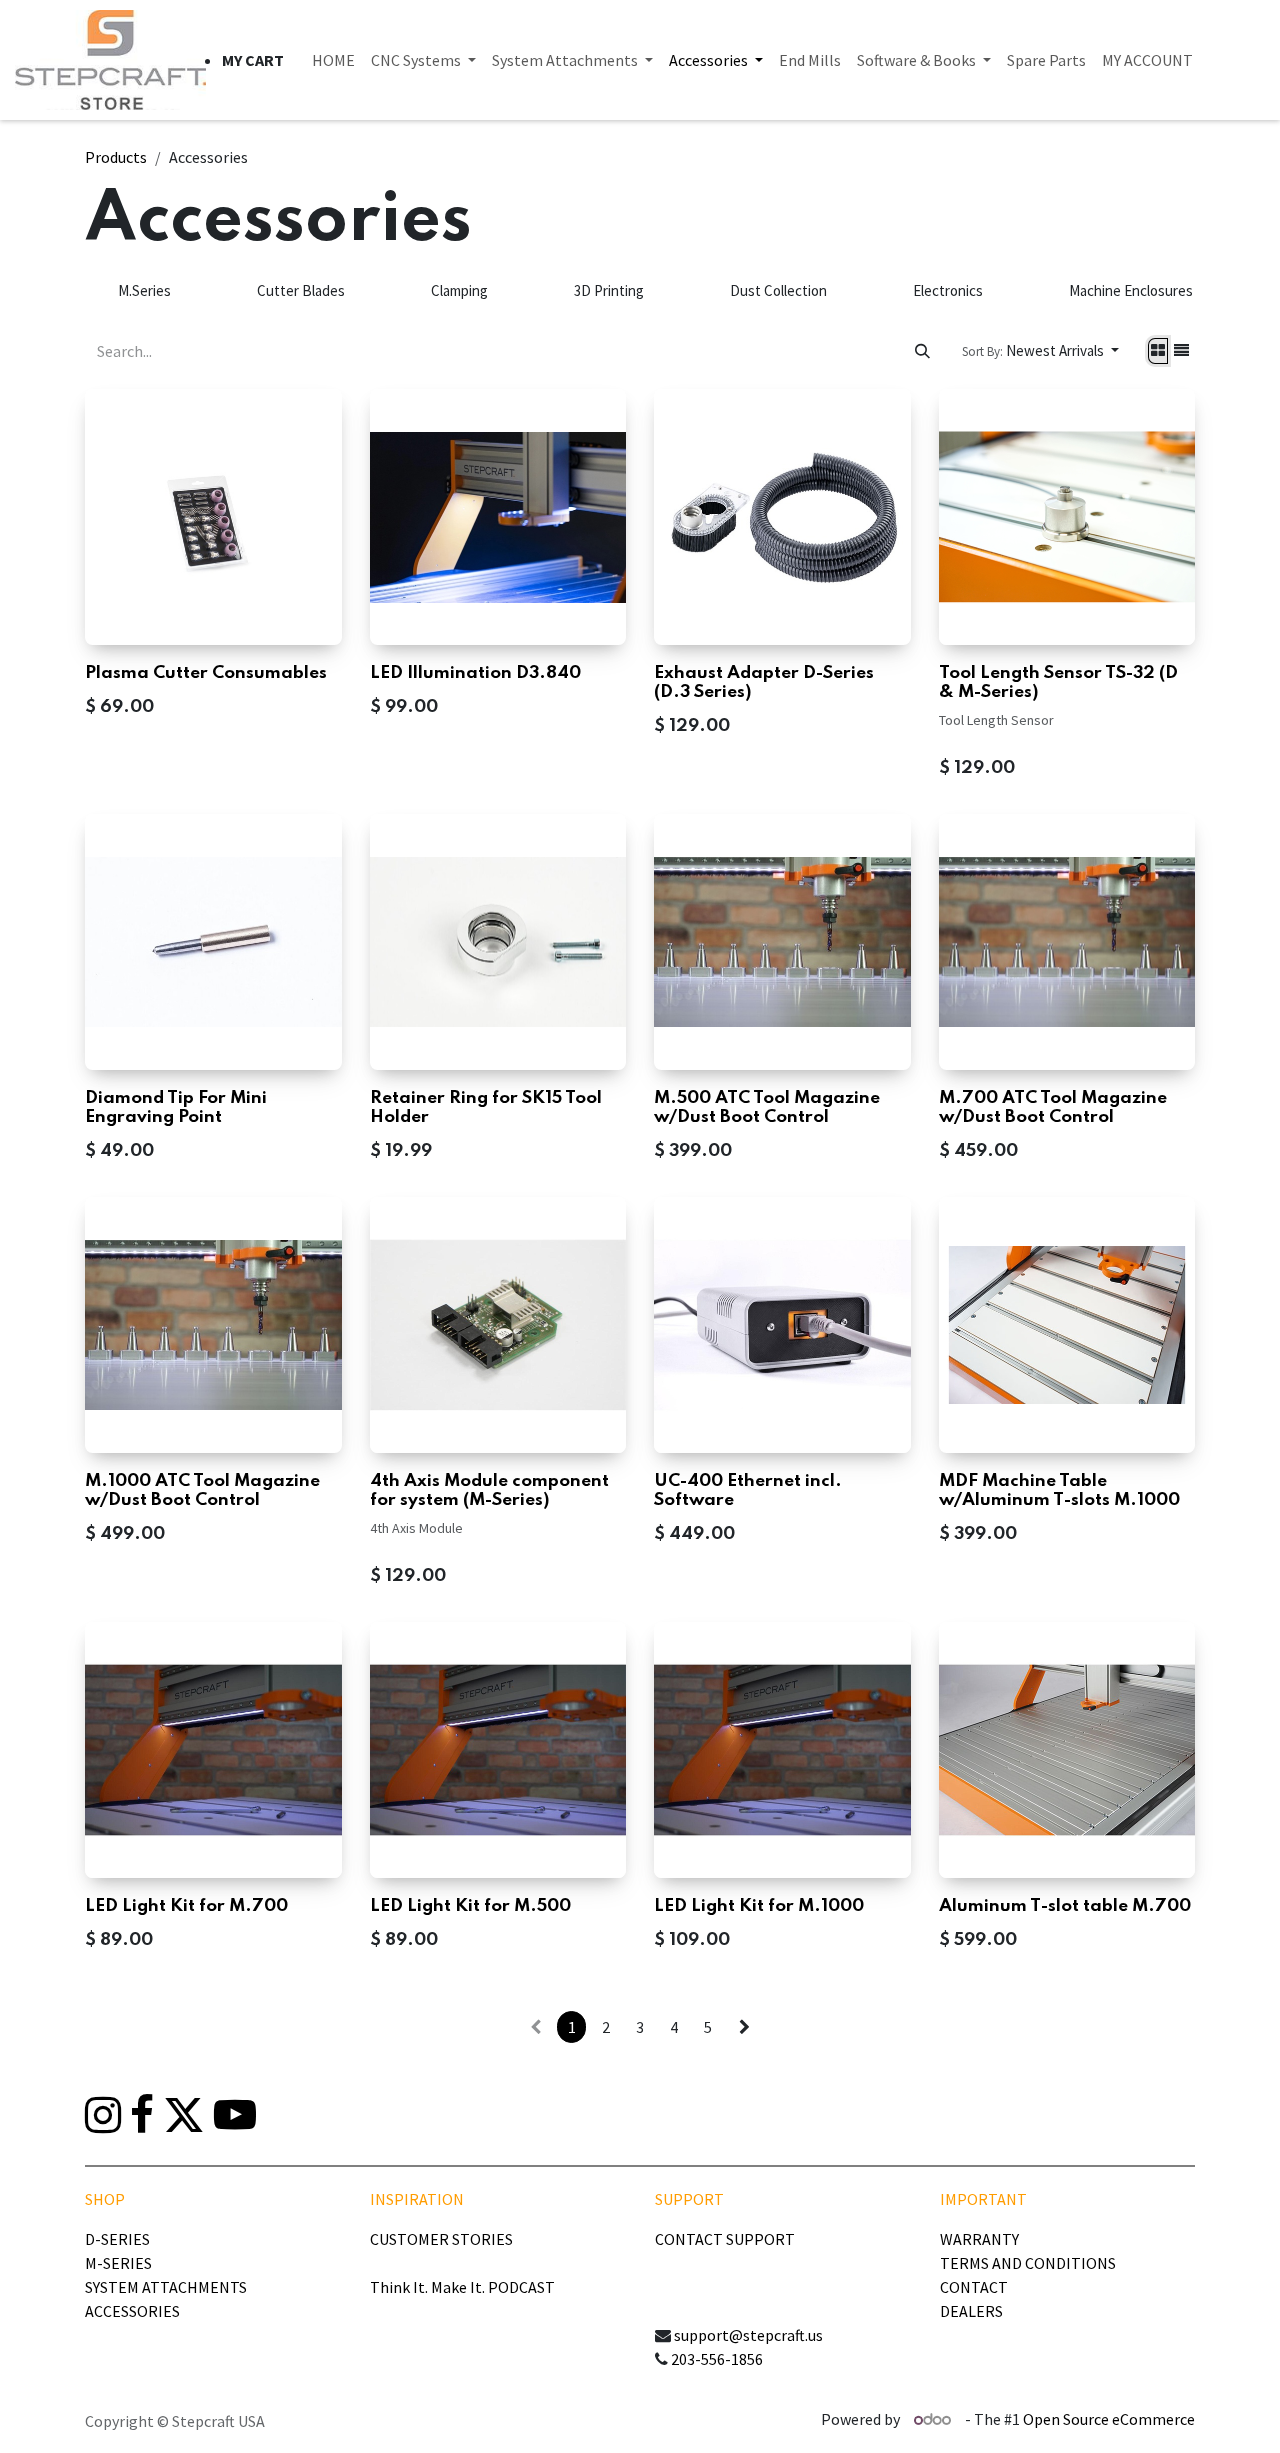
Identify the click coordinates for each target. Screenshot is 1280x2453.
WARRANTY (979, 2239)
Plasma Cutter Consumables (206, 673)
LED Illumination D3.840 (475, 673)
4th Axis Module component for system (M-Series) (489, 1491)
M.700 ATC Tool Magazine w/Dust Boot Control (1053, 1108)
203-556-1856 (717, 2359)
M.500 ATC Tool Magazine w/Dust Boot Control (767, 1108)
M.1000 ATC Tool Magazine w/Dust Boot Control (202, 1491)
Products (116, 157)
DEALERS (971, 2311)
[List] (1181, 351)
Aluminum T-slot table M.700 (1065, 1906)
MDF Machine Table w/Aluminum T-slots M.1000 (1059, 1491)
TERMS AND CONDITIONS (1028, 2263)
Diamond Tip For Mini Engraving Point (176, 1108)
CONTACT (974, 2287)
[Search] (922, 351)
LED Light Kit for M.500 (470, 1906)
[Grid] (1158, 351)
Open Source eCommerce (1109, 2419)
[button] (1040, 351)
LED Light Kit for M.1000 (759, 1906)
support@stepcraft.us (748, 2335)
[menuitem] (333, 60)
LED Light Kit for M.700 (186, 1906)
